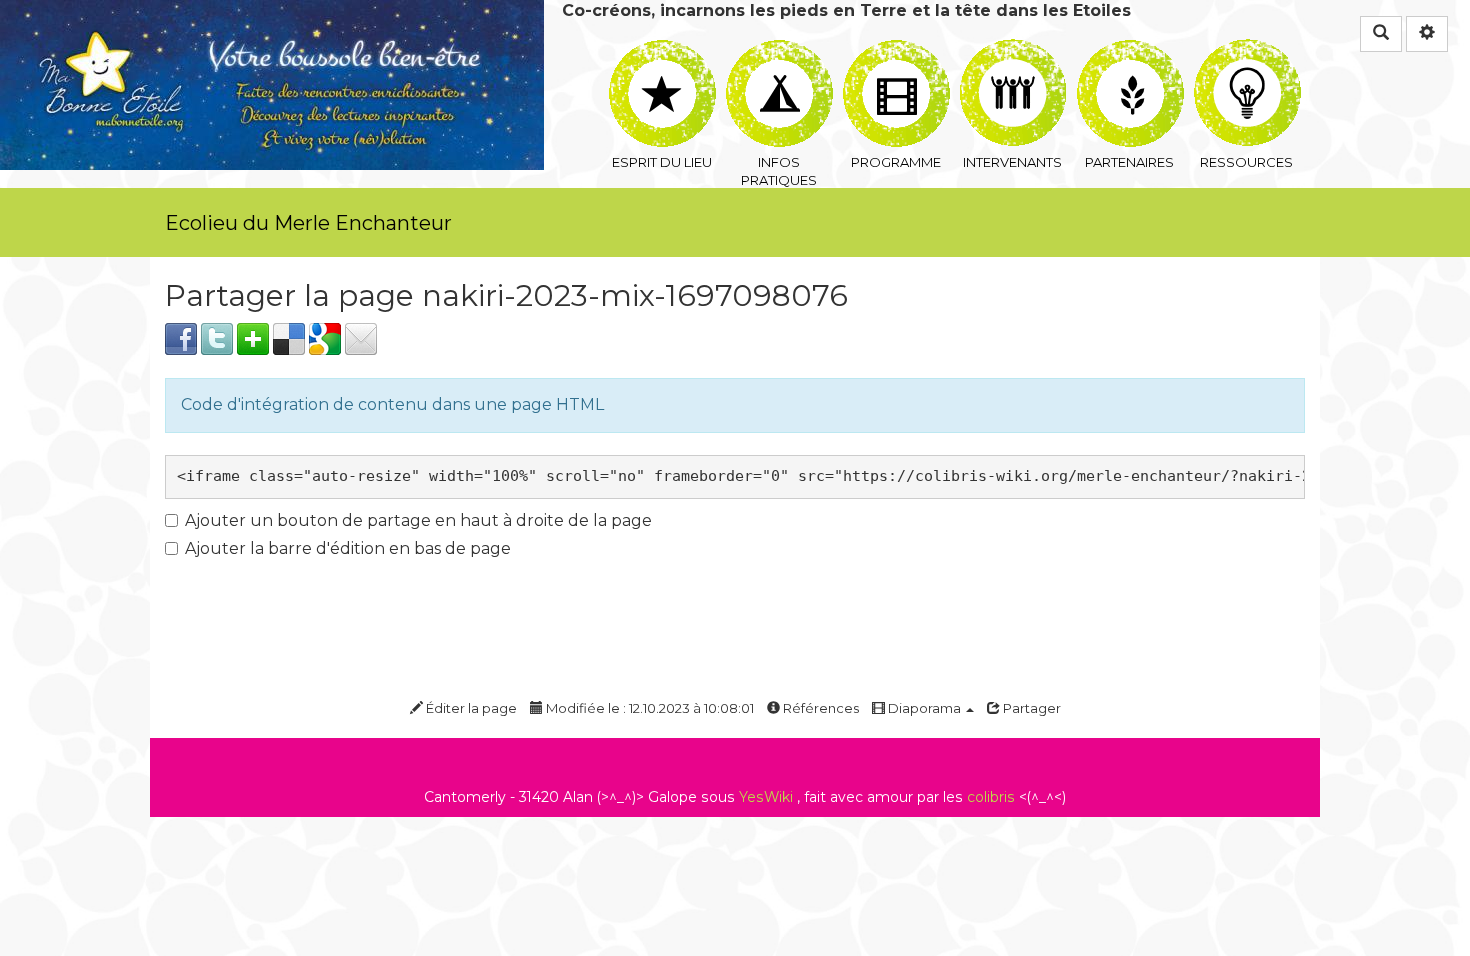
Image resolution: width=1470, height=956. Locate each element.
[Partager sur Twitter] (217, 337)
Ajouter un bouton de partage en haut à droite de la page (418, 520)
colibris (991, 797)
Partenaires (1129, 51)
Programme (895, 51)
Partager (1030, 708)
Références (819, 708)
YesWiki (766, 797)
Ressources (1246, 51)
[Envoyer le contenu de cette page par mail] (361, 337)
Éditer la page (470, 708)
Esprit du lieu (661, 51)
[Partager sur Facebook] (181, 337)
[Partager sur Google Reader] (325, 337)
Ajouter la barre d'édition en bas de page (348, 548)
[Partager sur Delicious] (289, 337)
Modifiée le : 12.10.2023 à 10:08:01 (648, 708)
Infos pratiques (778, 51)
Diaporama (924, 708)
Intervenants (1012, 51)
